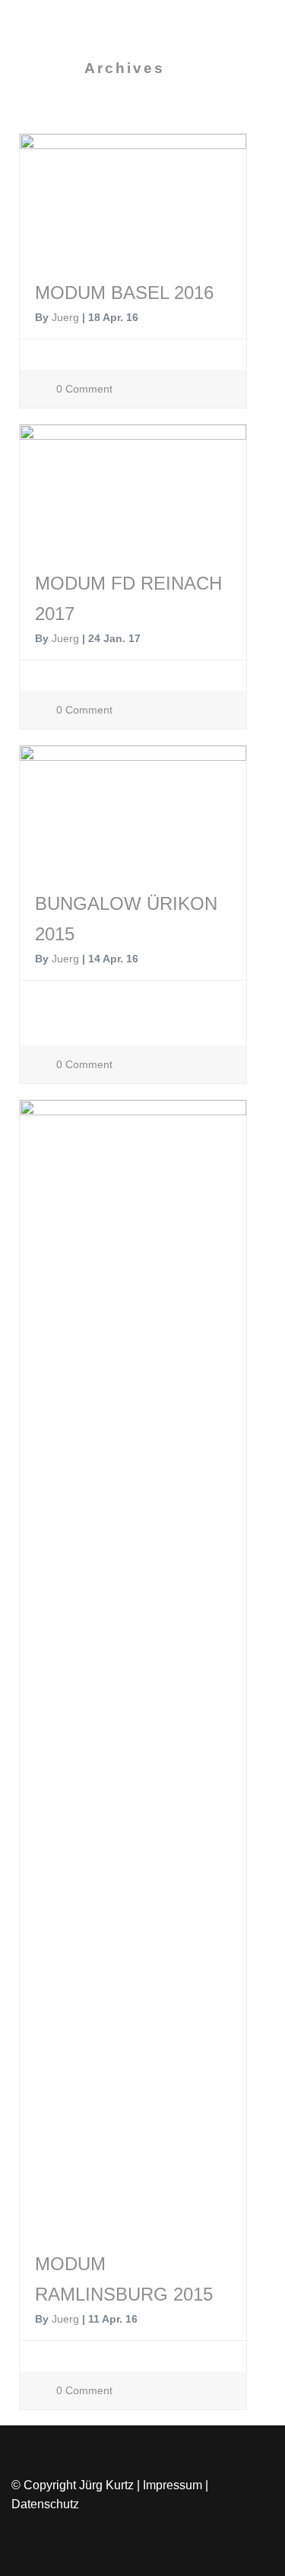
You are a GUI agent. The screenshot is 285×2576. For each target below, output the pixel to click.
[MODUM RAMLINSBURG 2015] (133, 1671)
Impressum (173, 2485)
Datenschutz (45, 2504)
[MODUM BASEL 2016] (133, 202)
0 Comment (83, 389)
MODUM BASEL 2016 (124, 293)
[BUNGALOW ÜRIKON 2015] (133, 814)
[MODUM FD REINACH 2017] (133, 493)
